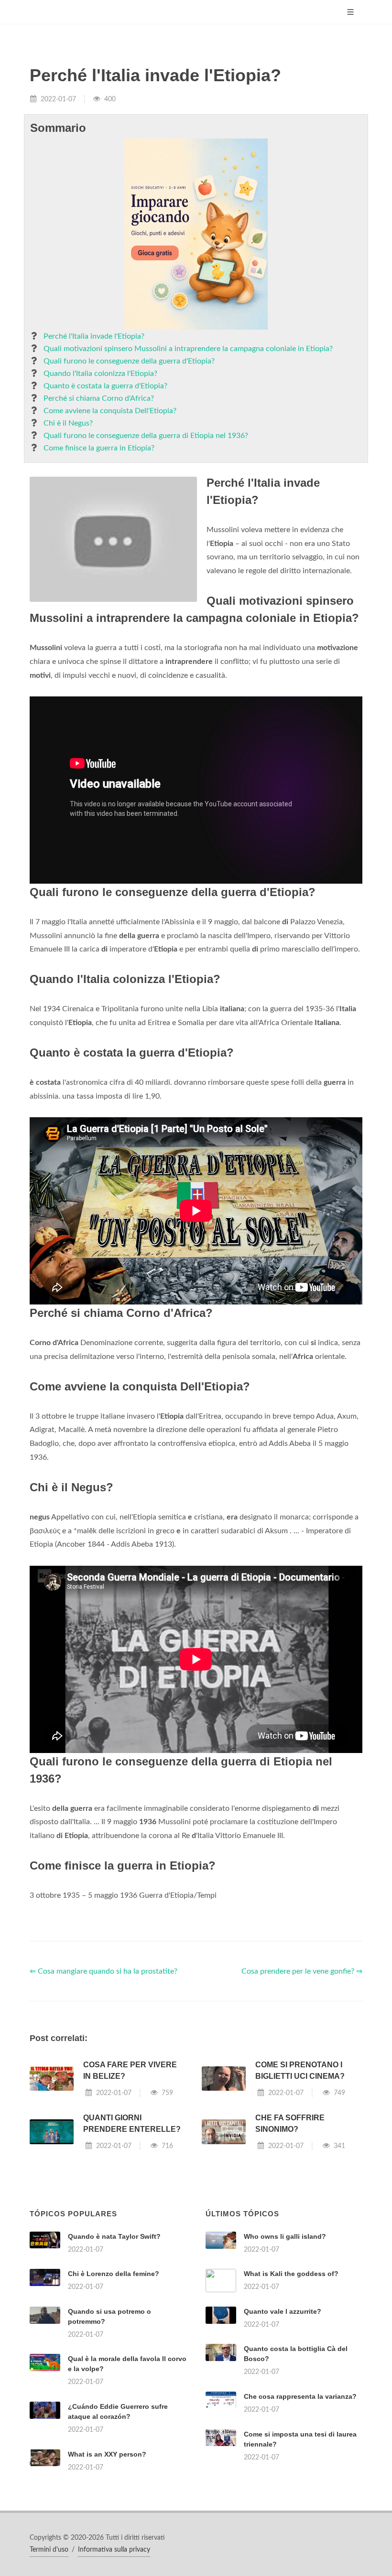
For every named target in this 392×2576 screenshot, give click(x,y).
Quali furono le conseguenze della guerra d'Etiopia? (129, 361)
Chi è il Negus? (68, 423)
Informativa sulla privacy (114, 2550)
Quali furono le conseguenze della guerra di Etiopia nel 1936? (146, 436)
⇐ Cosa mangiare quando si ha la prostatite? (103, 1971)
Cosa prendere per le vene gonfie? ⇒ (302, 1971)
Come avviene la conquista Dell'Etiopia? (110, 411)
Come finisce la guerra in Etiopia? (99, 448)
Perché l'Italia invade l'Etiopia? (94, 336)
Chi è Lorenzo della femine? (114, 2274)
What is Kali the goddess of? (291, 2274)
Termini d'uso (49, 2550)
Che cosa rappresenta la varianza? (300, 2396)
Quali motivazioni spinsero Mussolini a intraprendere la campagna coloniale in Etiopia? (188, 349)
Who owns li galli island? (285, 2236)
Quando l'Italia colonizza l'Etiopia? (100, 374)
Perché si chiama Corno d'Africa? (99, 398)
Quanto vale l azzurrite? (283, 2311)
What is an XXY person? (107, 2454)
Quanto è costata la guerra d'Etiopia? (105, 386)
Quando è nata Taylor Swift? (114, 2236)
